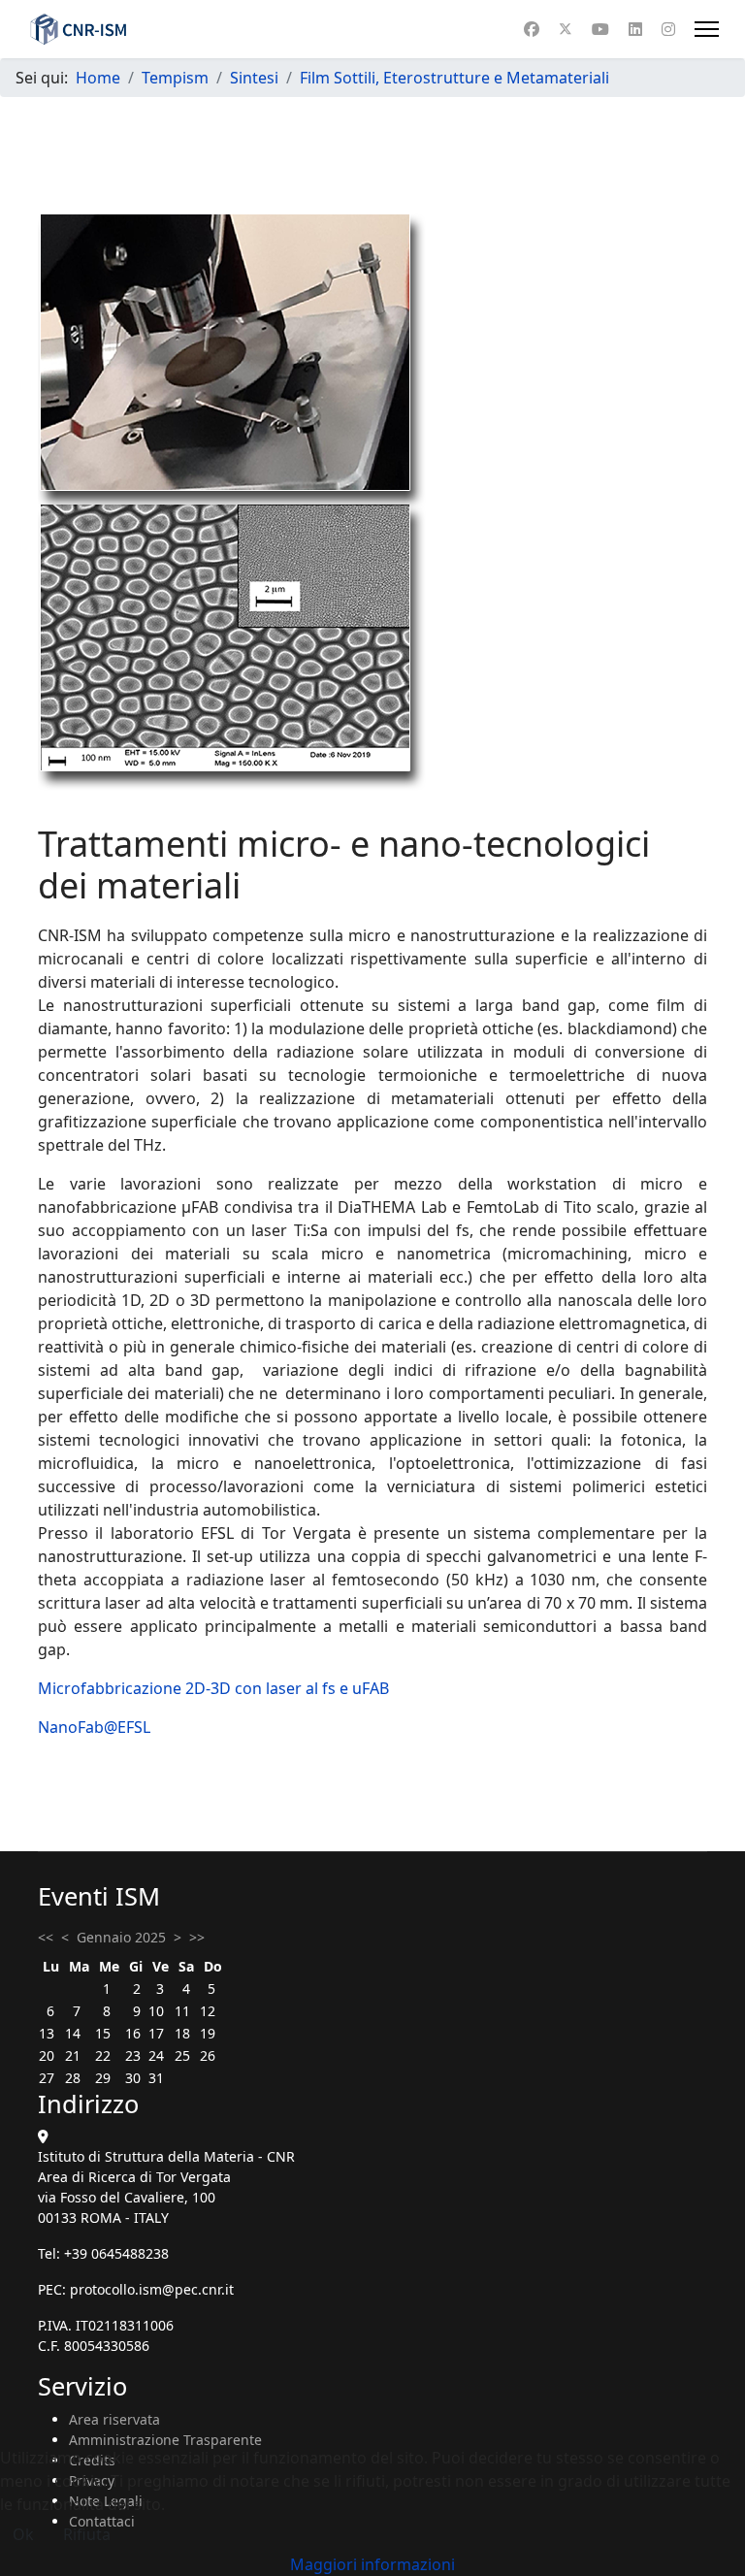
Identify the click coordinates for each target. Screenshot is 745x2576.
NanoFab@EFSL (94, 1727)
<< (46, 1937)
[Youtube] (600, 29)
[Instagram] (668, 29)
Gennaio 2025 (121, 1937)
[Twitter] (566, 29)
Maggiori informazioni (372, 2564)
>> (197, 1937)
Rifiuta (87, 2534)
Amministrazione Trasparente (165, 2440)
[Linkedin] (635, 29)
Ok (23, 2534)
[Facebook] (532, 29)
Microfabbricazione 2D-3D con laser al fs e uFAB (213, 1688)
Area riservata (114, 2419)
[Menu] (707, 29)
